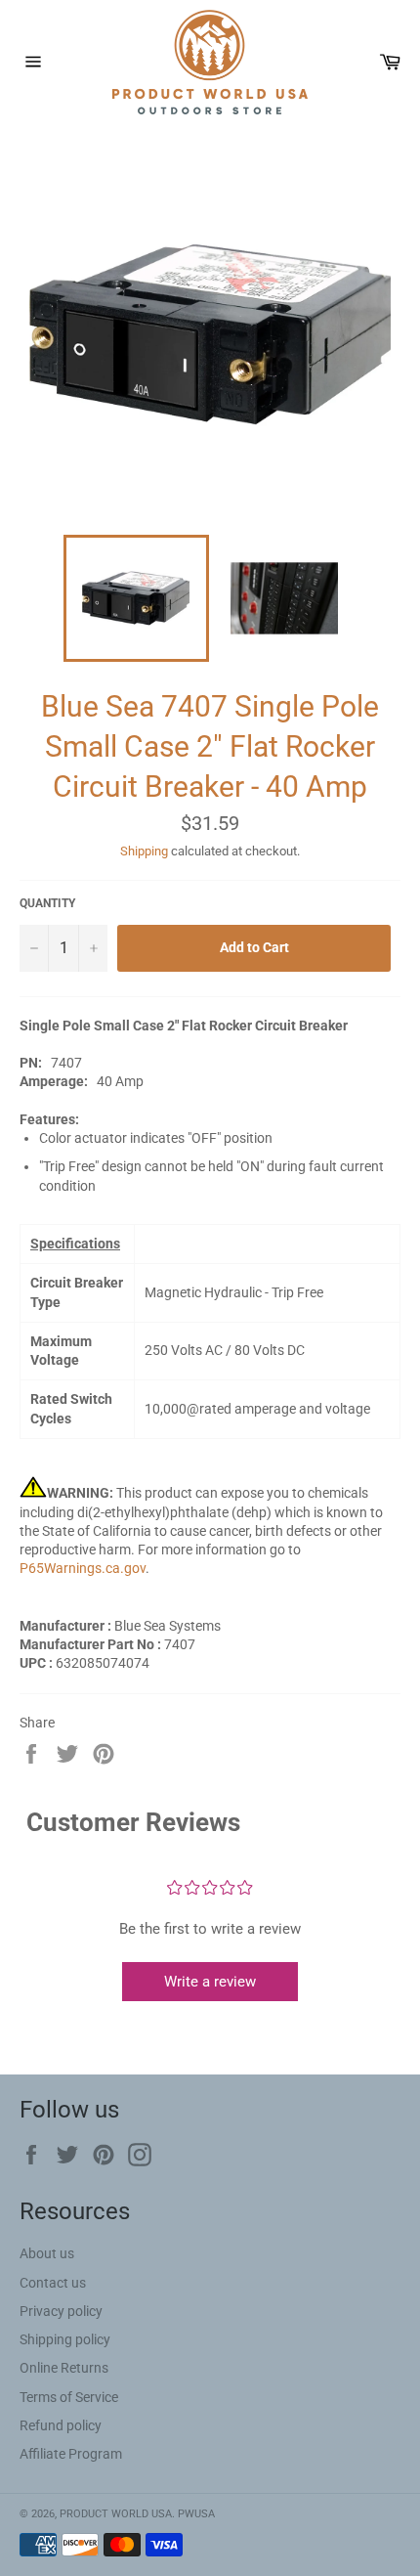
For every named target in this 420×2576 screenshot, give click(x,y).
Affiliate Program (71, 2454)
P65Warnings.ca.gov (83, 1568)
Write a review (210, 1982)
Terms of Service (69, 2397)
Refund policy (61, 2425)
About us (47, 2253)
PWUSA (196, 2514)
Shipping (144, 851)
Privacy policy (61, 2311)
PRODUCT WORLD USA (116, 2514)
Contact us (53, 2283)
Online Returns (64, 2368)
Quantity (47, 903)
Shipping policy (65, 2339)
